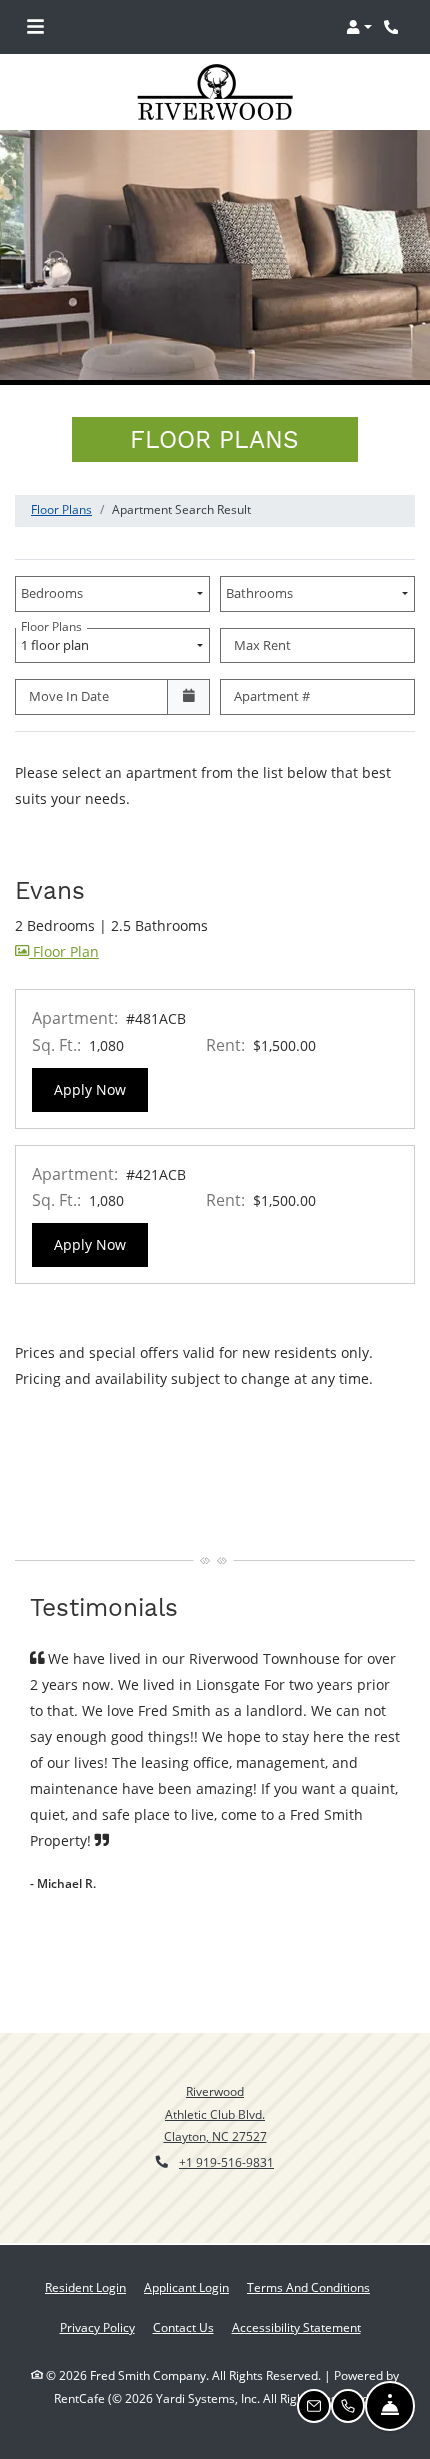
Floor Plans (61, 509)
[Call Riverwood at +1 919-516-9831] (394, 27)
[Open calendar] (188, 697)
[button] (359, 27)
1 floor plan (58, 641)
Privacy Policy (97, 2327)
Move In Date (69, 696)
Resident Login (85, 2287)
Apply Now (101, 1089)
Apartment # (272, 696)
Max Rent (262, 645)
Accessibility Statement (296, 2327)
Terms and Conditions (308, 2287)
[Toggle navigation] (35, 27)
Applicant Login (186, 2287)
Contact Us (183, 2327)
